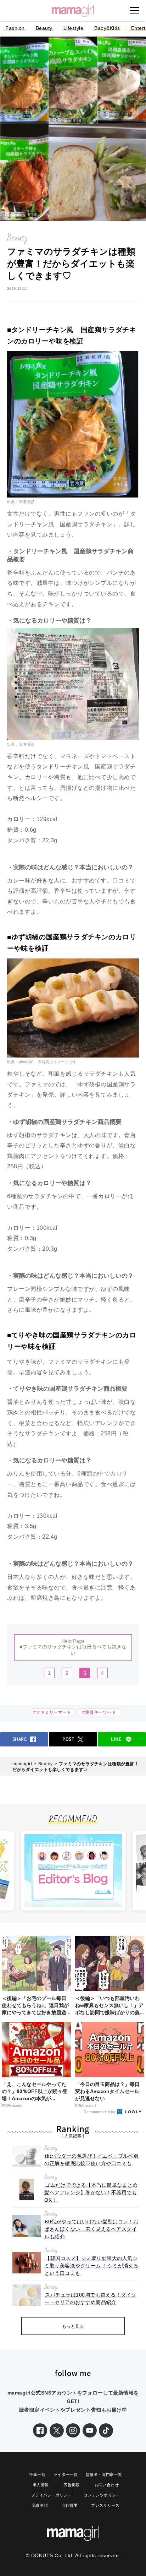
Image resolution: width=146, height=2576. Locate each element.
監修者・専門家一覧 (104, 2474)
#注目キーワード (100, 1712)
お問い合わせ (107, 2485)
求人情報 (41, 2485)
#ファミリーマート (52, 1712)
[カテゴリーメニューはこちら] (134, 11)
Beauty (44, 28)
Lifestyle (74, 28)
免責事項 (40, 2505)
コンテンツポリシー (102, 2495)
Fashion (15, 28)
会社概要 (70, 2505)
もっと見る (73, 2326)
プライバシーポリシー (51, 2495)
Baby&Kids (107, 28)
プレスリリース (105, 2505)
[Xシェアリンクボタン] (57, 2430)
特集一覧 (37, 2474)
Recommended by (100, 2112)
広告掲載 (72, 2485)
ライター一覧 (66, 2474)
